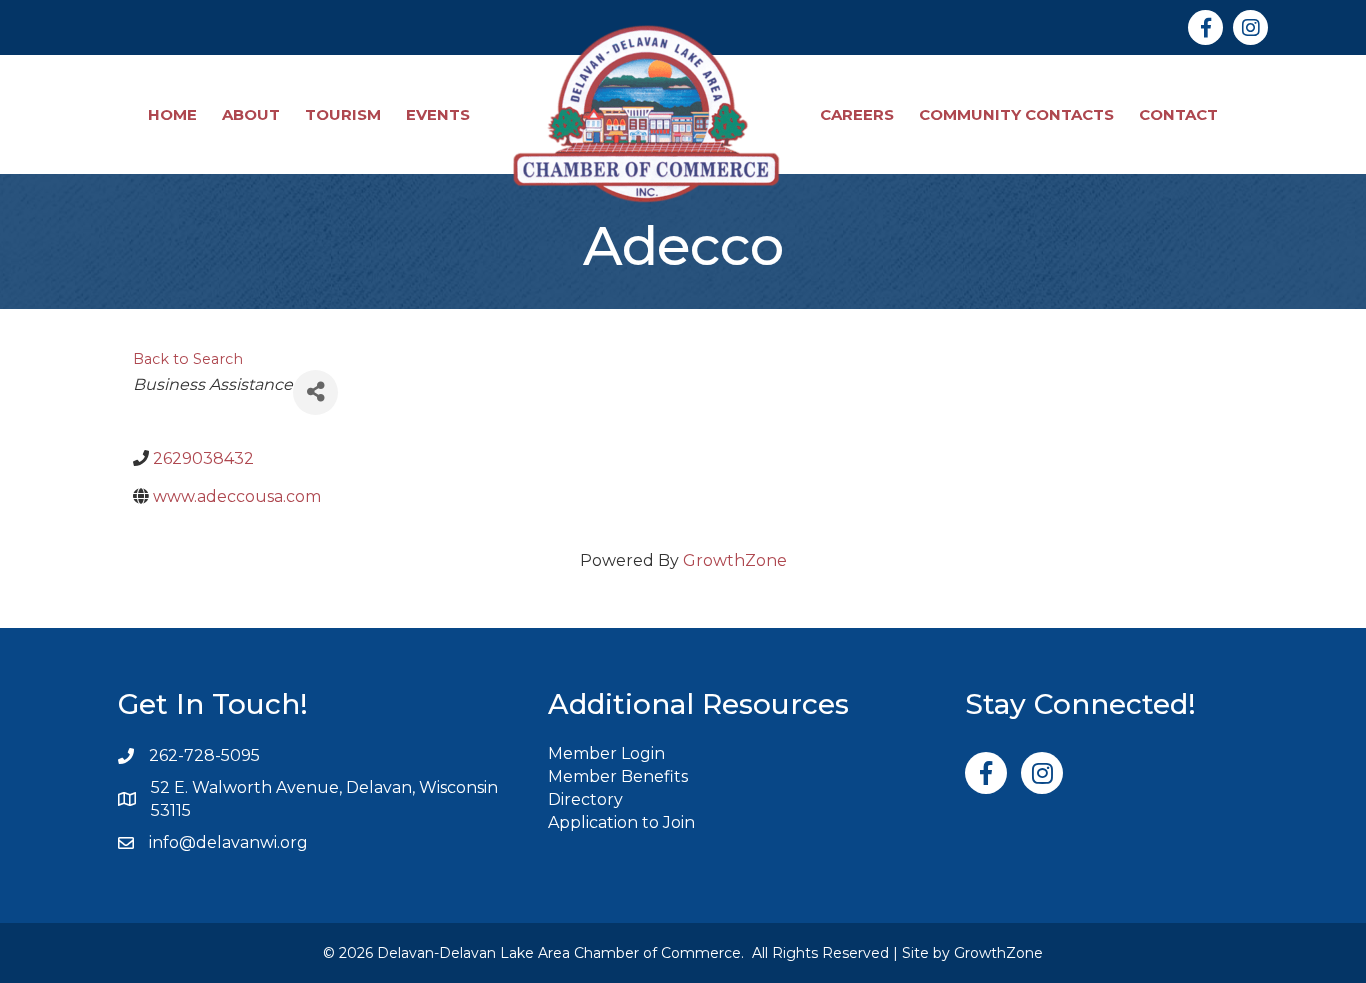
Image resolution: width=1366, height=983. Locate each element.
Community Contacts (1016, 114)
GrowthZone (735, 560)
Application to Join (621, 822)
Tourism (343, 114)
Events (438, 114)
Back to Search (188, 359)
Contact (1178, 114)
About (251, 114)
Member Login (606, 753)
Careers (857, 114)
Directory (585, 799)
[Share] (315, 392)
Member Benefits (618, 776)
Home (172, 114)
